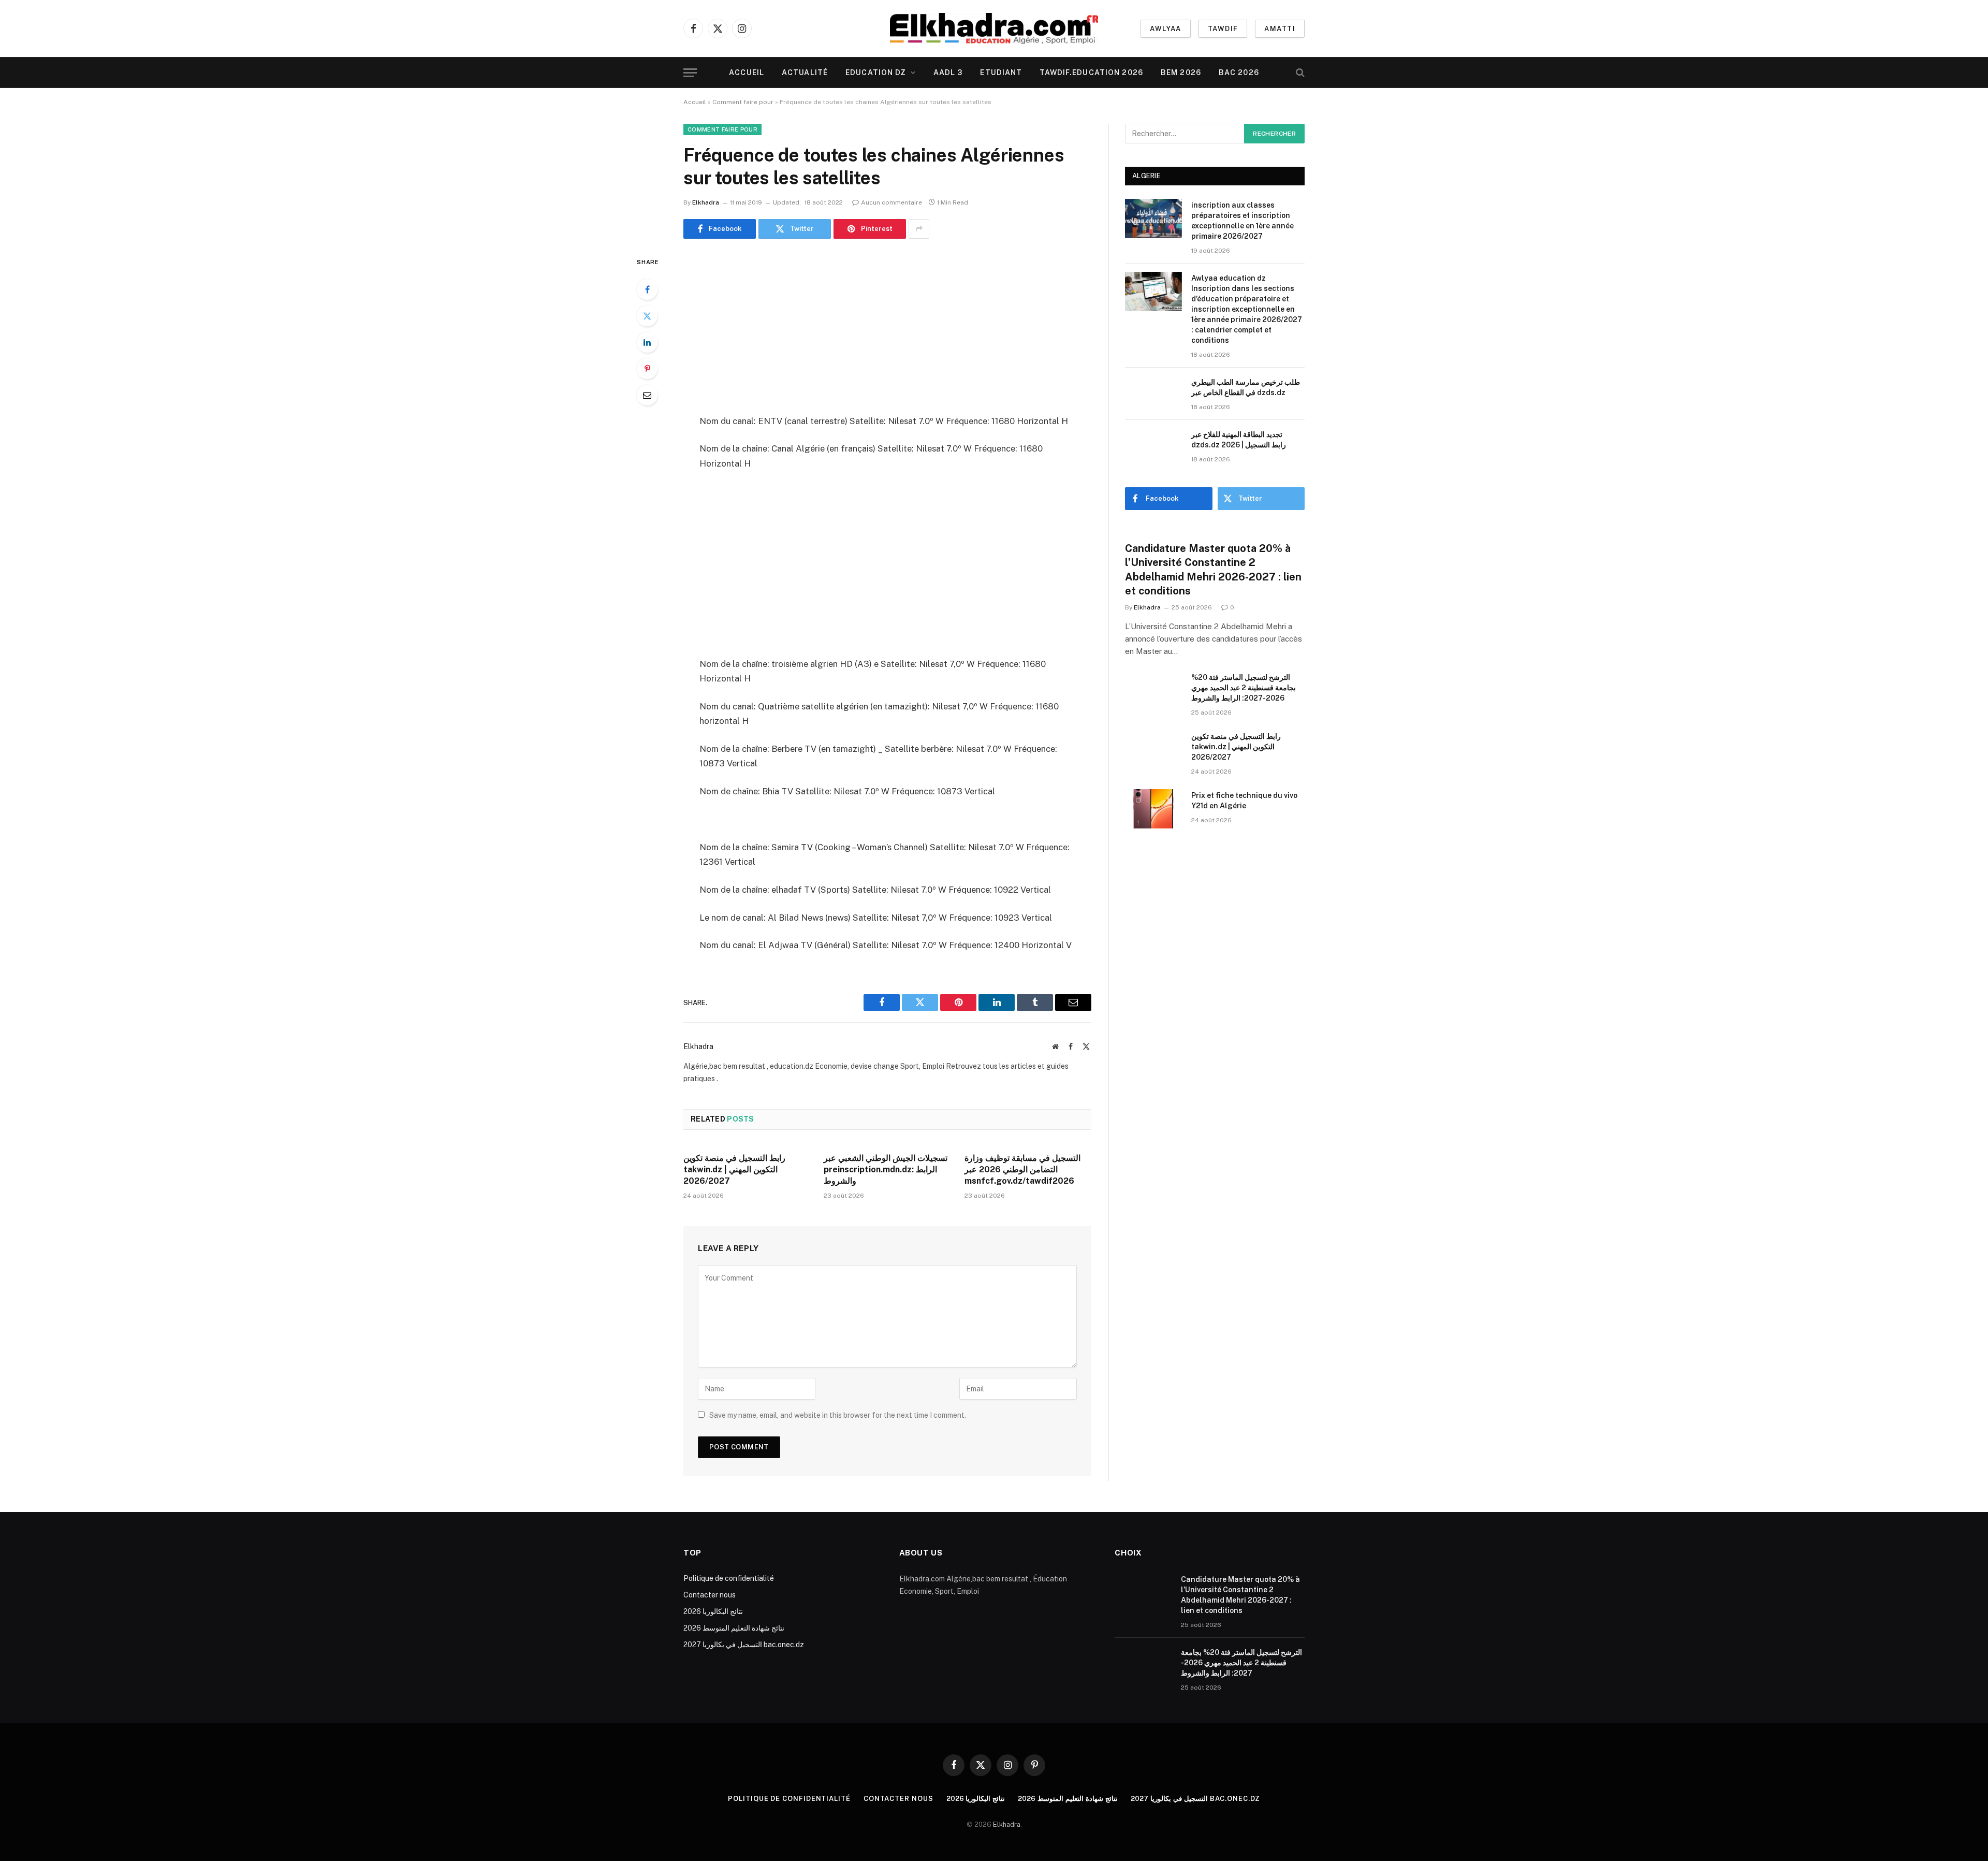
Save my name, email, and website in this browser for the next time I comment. (838, 1415)
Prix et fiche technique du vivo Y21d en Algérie (1244, 801)
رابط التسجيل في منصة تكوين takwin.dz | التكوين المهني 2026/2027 (734, 1169)
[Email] (647, 395)
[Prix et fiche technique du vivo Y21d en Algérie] (1153, 809)
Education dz (876, 72)
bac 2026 (1239, 72)
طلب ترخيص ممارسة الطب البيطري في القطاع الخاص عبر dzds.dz (1246, 387)
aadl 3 (948, 72)
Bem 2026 (1181, 72)
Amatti (1280, 29)
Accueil (747, 72)
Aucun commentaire (891, 202)
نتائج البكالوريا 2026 (713, 1611)
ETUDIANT (1001, 72)
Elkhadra (706, 202)
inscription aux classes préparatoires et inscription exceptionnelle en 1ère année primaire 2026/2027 (1242, 221)
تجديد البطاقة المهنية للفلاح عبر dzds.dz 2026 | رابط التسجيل (1239, 440)
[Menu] (690, 73)
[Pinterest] (647, 369)
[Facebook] (647, 289)
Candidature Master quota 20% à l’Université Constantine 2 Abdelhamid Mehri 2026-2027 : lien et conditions (1213, 570)
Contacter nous (710, 1595)
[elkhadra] (994, 28)
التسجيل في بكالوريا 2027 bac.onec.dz (744, 1645)
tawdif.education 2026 (1091, 72)
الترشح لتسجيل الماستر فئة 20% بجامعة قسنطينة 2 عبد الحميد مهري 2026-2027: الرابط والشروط (1244, 688)
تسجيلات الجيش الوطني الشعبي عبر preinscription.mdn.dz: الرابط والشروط (886, 1169)
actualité (805, 72)
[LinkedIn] (647, 342)
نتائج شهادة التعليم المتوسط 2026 (734, 1628)
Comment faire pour (743, 102)
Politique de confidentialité (729, 1578)
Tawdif (1223, 29)
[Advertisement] (887, 328)
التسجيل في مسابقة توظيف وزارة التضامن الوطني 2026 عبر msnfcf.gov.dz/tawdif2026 (1022, 1169)
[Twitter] (647, 316)
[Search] (1299, 73)
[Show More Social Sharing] (919, 229)
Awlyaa (1166, 29)
